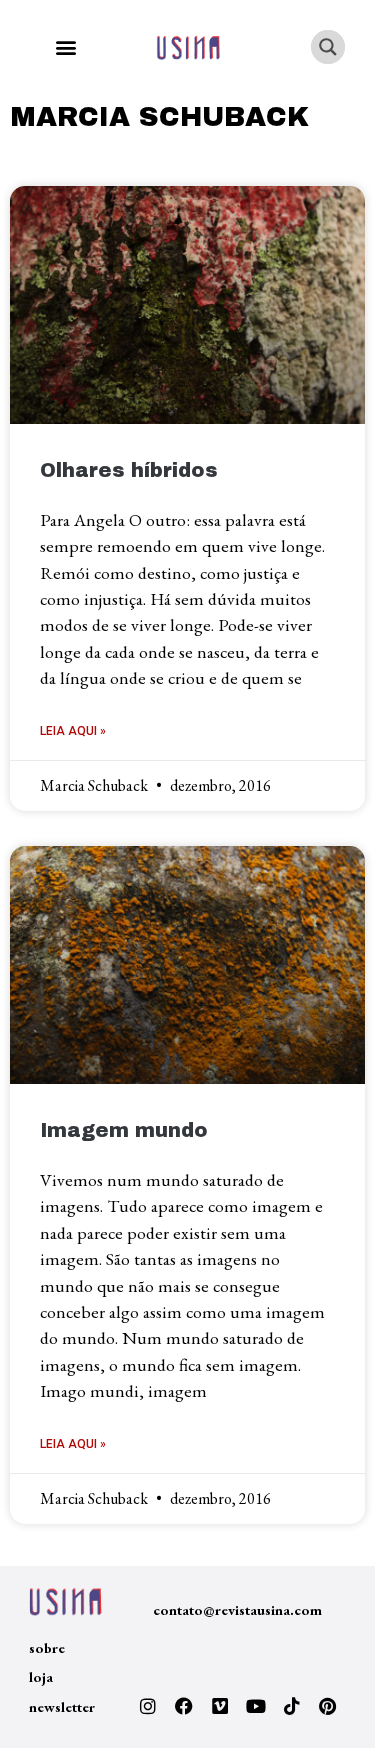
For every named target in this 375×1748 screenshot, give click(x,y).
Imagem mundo (124, 1130)
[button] (65, 47)
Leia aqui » (73, 731)
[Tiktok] (292, 1706)
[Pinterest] (328, 1706)
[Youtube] (256, 1706)
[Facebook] (184, 1706)
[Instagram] (148, 1706)
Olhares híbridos (129, 470)
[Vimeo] (220, 1706)
